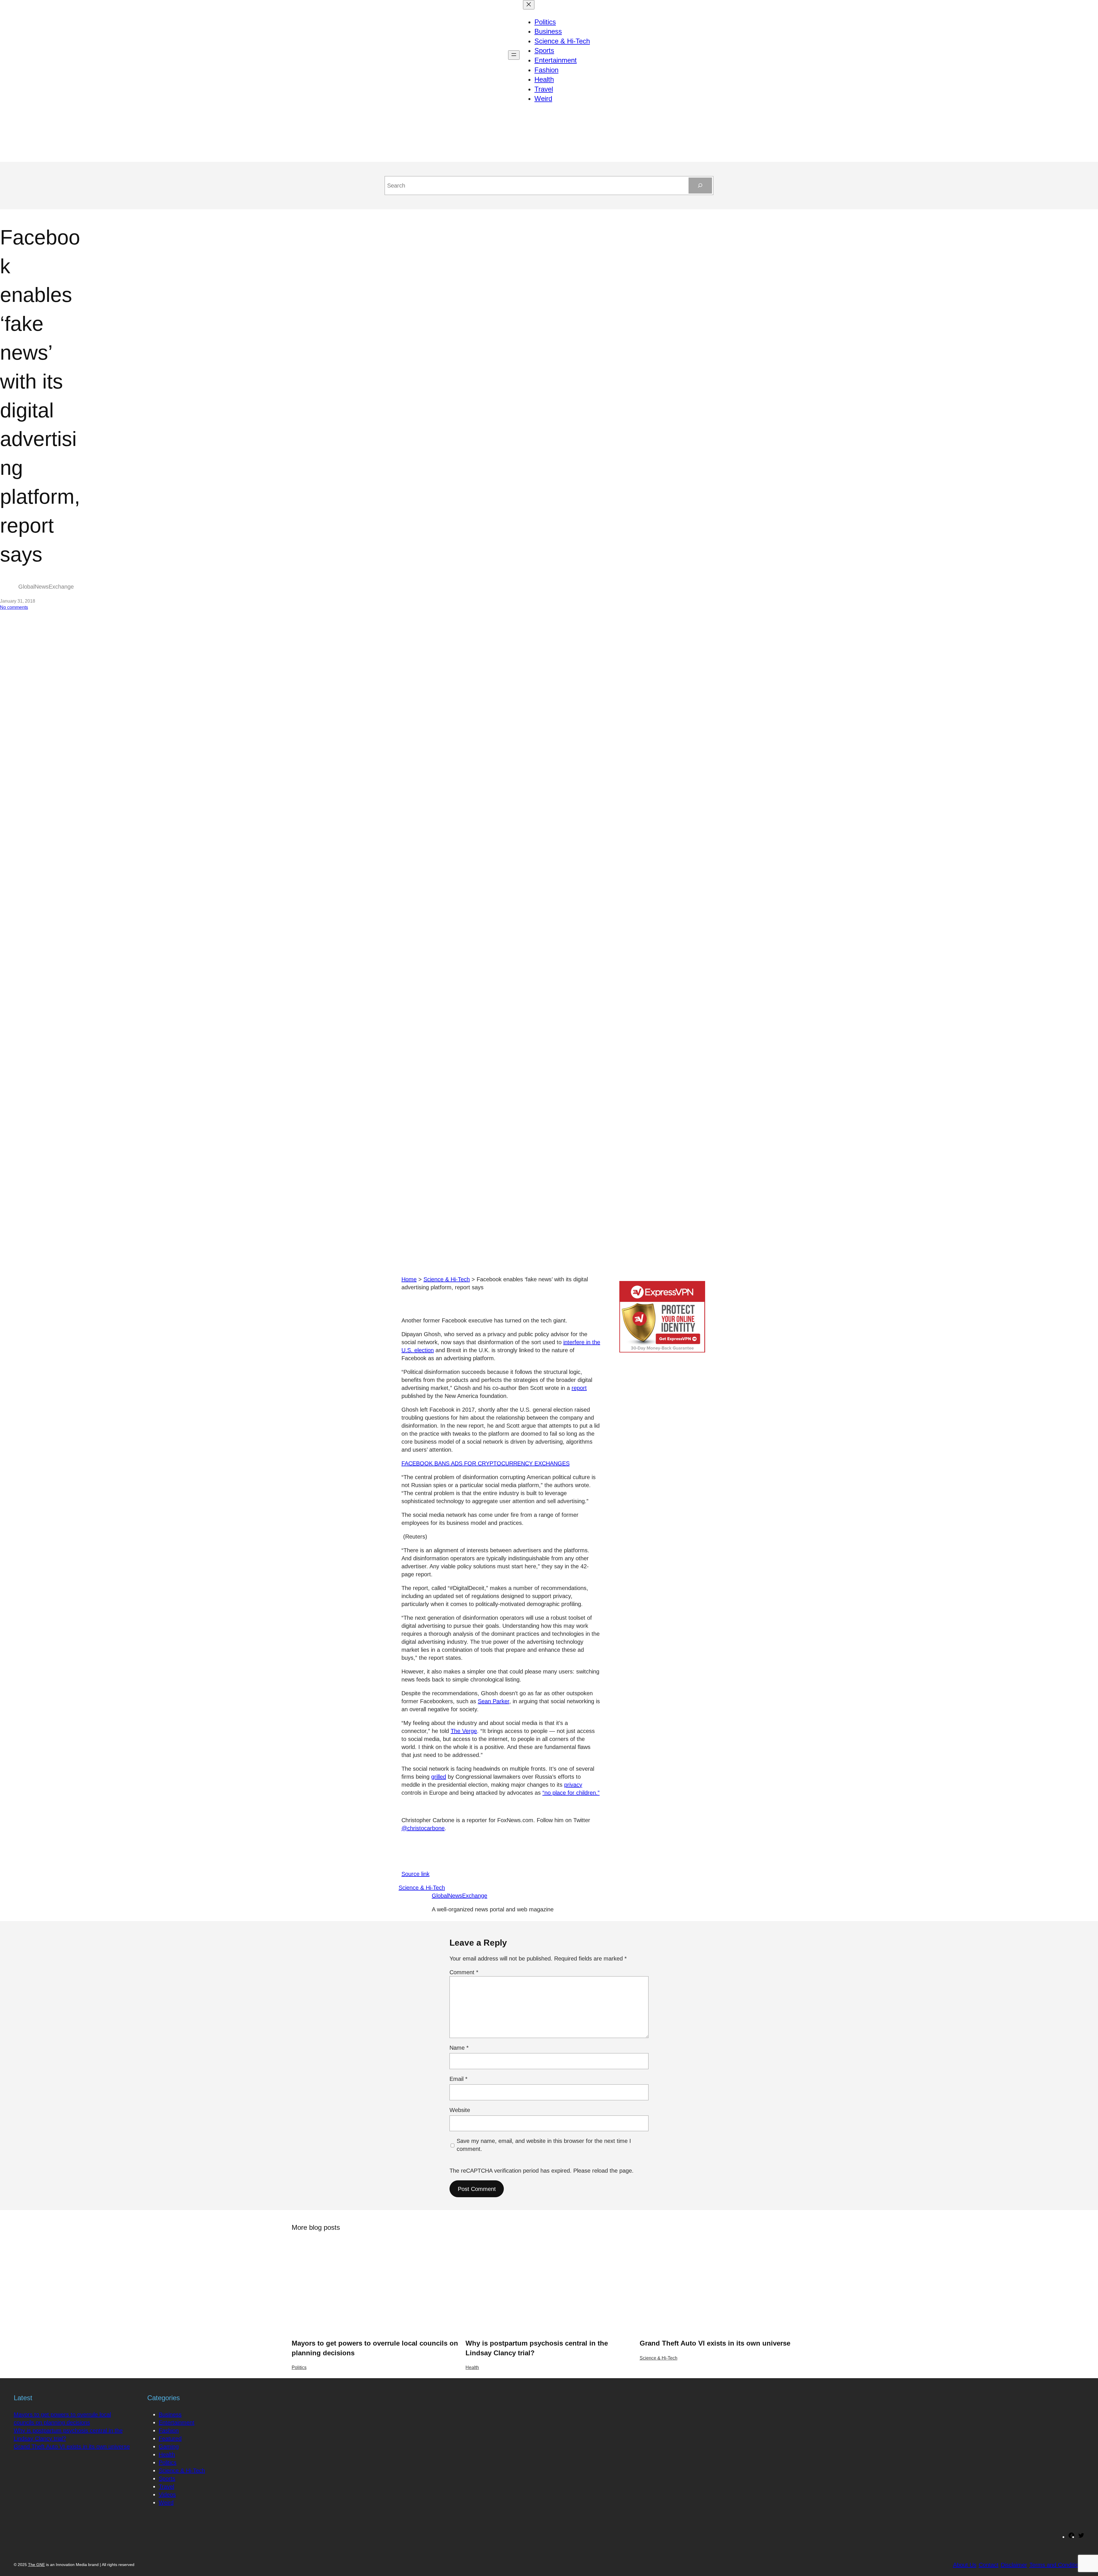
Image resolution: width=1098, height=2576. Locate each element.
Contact (989, 2565)
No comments (14, 607)
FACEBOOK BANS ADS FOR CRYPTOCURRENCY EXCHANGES (486, 1463)
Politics (299, 2367)
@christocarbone (423, 1828)
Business (170, 2414)
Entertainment (177, 2422)
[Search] (700, 186)
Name (459, 2048)
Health (472, 2367)
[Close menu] (529, 5)
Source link (415, 1874)
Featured (170, 2438)
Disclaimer (1014, 2565)
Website (460, 2110)
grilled (439, 1777)
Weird (166, 2503)
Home (409, 1279)
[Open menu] (514, 55)
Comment (464, 1972)
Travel (166, 2487)
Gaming (169, 2446)
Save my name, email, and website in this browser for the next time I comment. (544, 2145)
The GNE (36, 2565)
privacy (573, 1785)
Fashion (169, 2430)
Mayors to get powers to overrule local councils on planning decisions (375, 2348)
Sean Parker (494, 1701)
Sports (167, 2479)
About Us (965, 2565)
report (579, 1388)
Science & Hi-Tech (447, 1279)
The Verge (464, 1731)
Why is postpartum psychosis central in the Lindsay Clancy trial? (537, 2348)
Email (459, 2079)
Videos (167, 2495)
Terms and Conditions (1057, 2565)
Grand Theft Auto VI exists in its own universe (715, 2343)
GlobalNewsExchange (460, 1896)
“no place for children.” (571, 1793)
